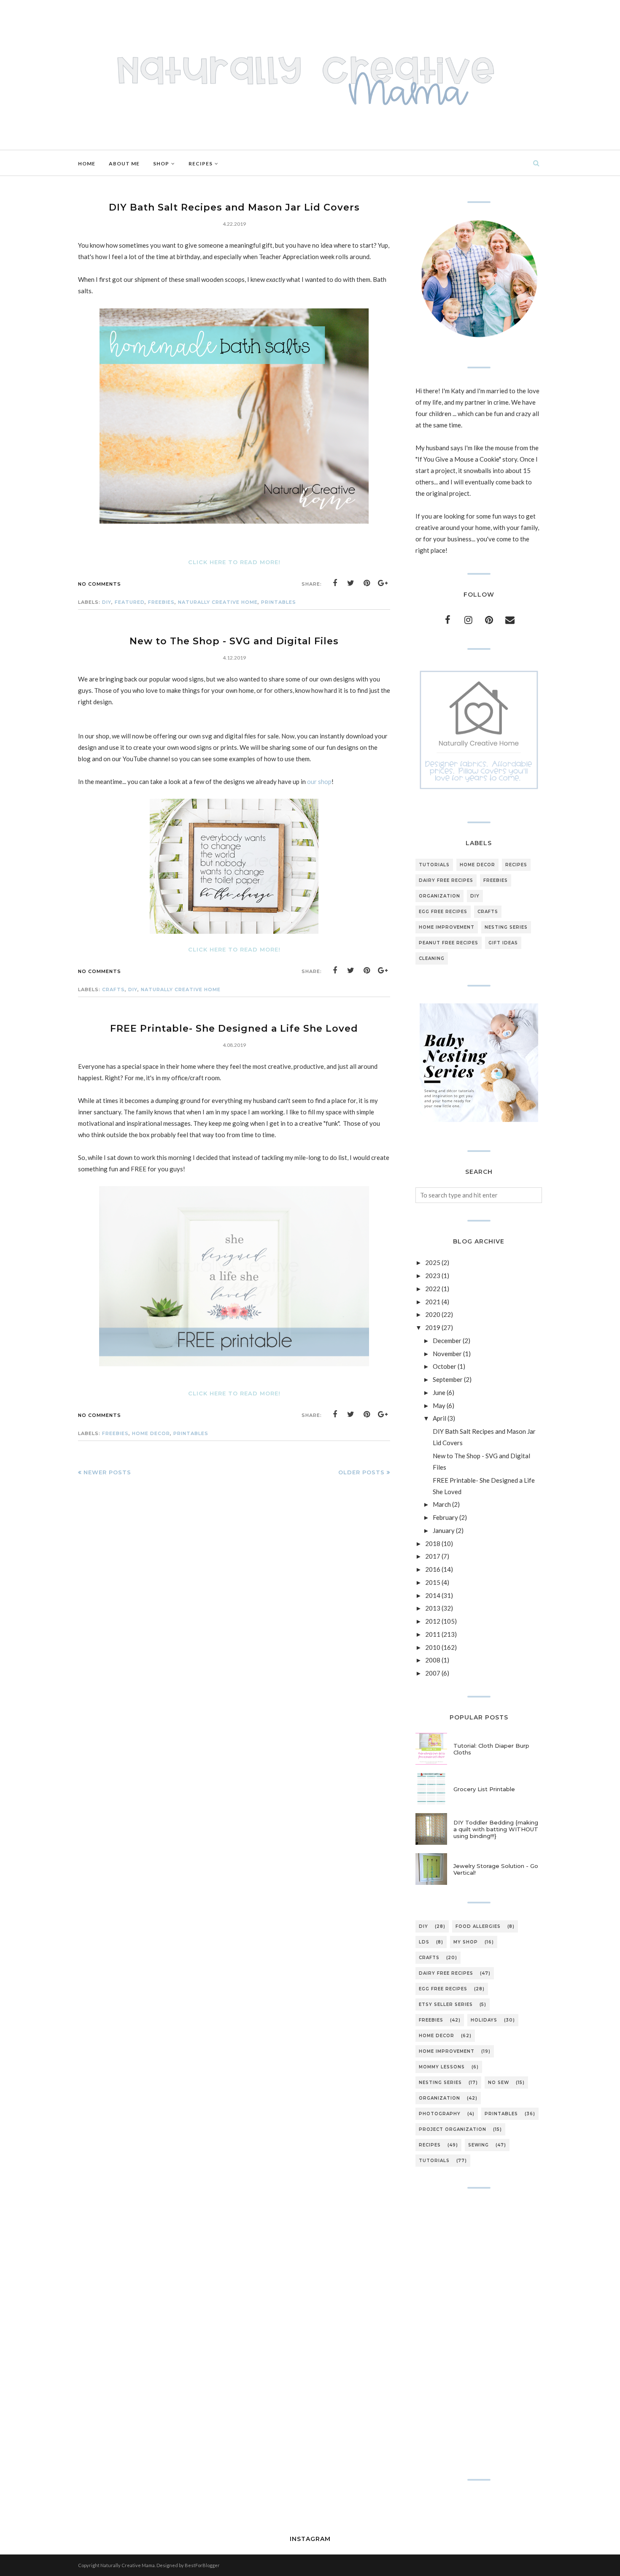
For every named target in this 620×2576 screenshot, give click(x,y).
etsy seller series (446, 2004)
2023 (433, 1276)
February (445, 1517)
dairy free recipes (446, 880)
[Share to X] (351, 583)
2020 (433, 1314)
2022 (433, 1289)
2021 (433, 1302)
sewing (478, 2145)
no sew (499, 2083)
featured (130, 602)
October (445, 1366)
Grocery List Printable (484, 1789)
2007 (433, 1673)
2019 (433, 1327)
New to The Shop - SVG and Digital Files (234, 641)
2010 (433, 1647)
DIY (107, 602)
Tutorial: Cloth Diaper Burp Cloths (491, 1749)
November (447, 1354)
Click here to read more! (234, 562)
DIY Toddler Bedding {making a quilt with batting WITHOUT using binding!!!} (496, 1829)
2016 (433, 1569)
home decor (151, 1433)
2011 (433, 1634)
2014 (433, 1595)
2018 (433, 1543)
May (439, 1406)
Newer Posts (107, 1472)
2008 (433, 1660)
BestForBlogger (202, 2565)
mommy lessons (442, 2067)
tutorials (434, 865)
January (444, 1530)
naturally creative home (218, 602)
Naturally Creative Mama (128, 2565)
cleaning (432, 958)
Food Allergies (478, 1926)
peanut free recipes (449, 943)
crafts (113, 989)
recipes (516, 865)
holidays (484, 2020)
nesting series (506, 927)
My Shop (466, 1942)
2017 (433, 1556)
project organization (453, 2129)
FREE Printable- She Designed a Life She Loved (234, 1029)
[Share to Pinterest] (367, 583)
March (442, 1504)
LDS (424, 1942)
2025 (433, 1262)
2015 (433, 1582)
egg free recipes (443, 912)
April (439, 1418)
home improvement (447, 927)
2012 (433, 1621)
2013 (433, 1608)
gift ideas (503, 943)
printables (279, 602)
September (448, 1379)
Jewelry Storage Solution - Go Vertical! (496, 1869)
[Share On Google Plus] (383, 583)
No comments (100, 584)
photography (440, 2114)
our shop (319, 781)
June (439, 1392)
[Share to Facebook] (335, 583)
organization (439, 896)
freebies (161, 602)
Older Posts (361, 1472)
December (447, 1341)
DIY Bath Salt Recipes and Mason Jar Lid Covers (234, 207)
